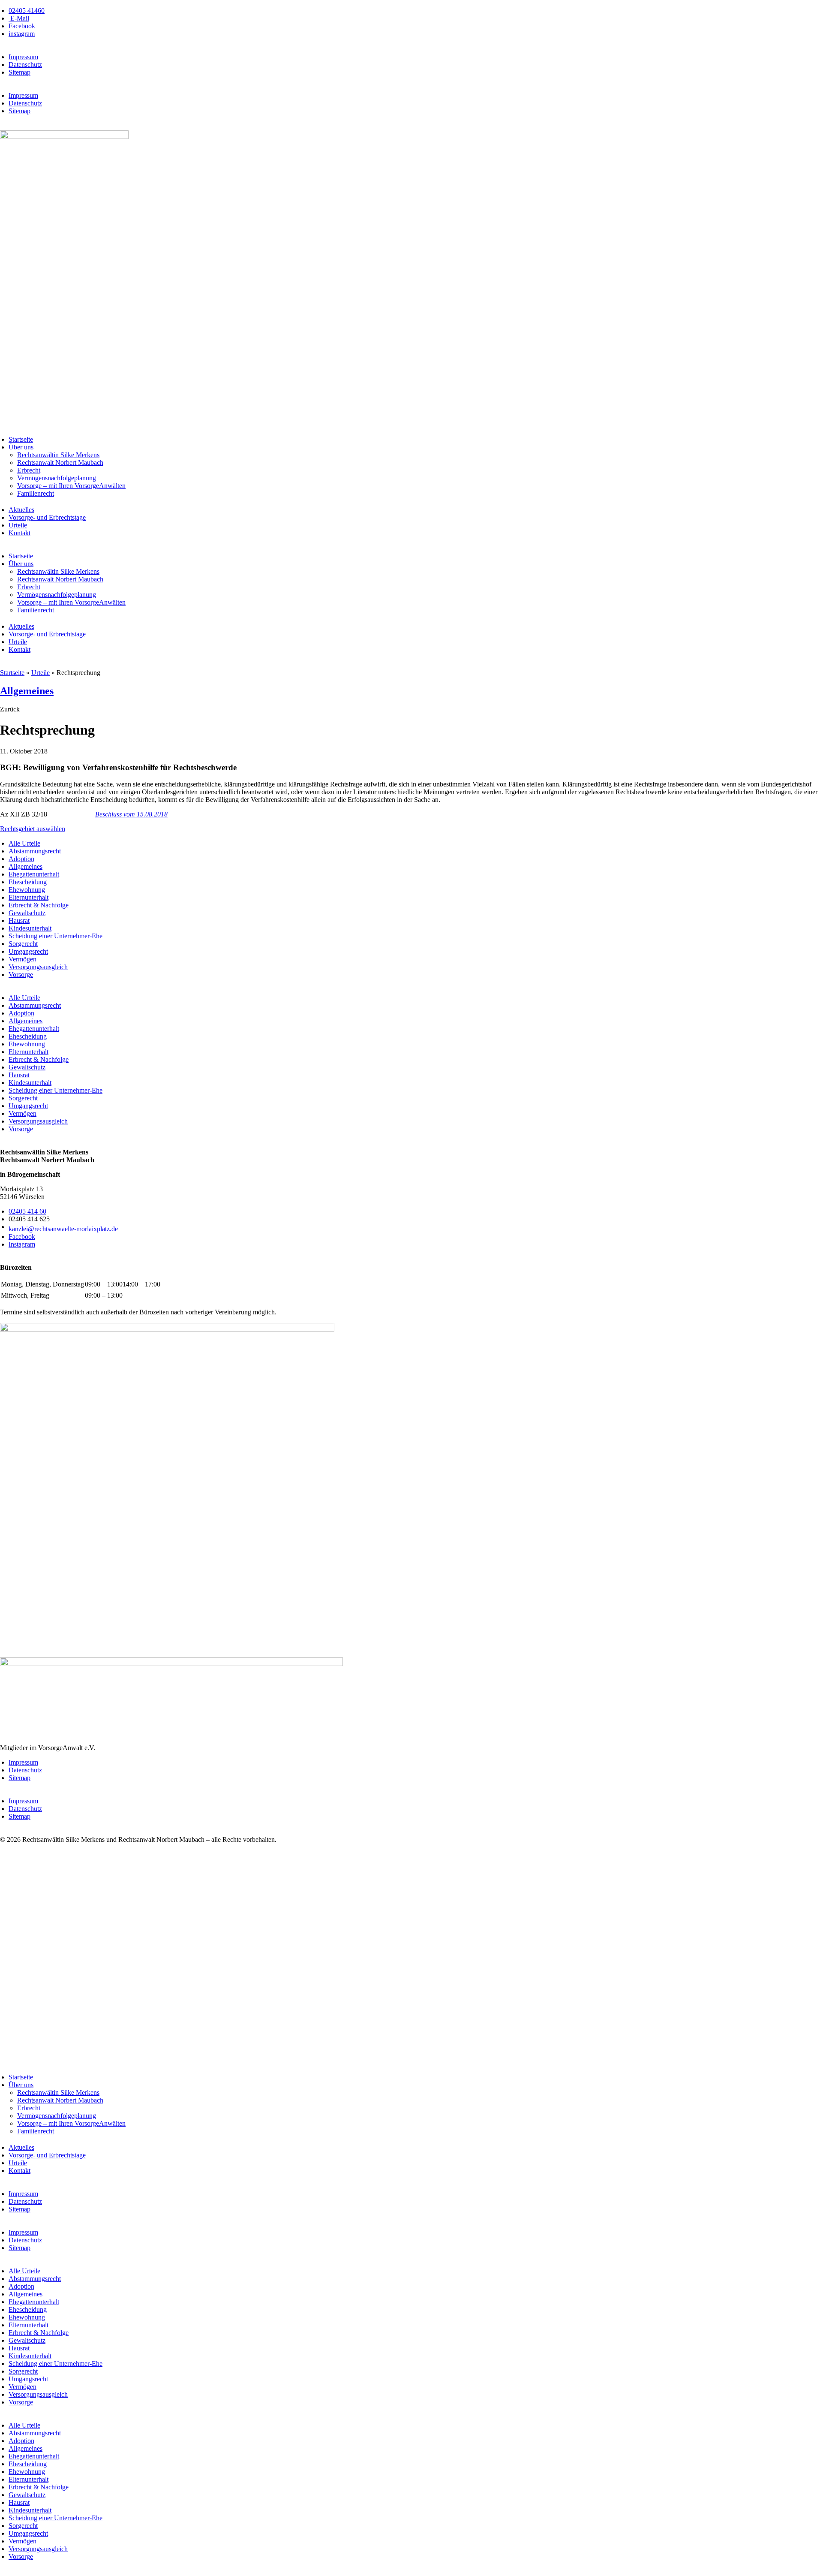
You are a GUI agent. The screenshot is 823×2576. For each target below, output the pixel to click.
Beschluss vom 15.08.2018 (131, 814)
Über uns (21, 447)
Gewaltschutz (27, 913)
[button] (10, 709)
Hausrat (19, 920)
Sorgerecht (23, 944)
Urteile (18, 525)
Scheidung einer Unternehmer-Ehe (56, 936)
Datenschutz (25, 65)
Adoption (21, 859)
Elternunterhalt (29, 897)
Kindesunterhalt (30, 928)
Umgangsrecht (28, 951)
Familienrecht (36, 493)
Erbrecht (29, 470)
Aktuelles (21, 510)
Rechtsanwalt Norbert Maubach (60, 462)
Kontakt (20, 533)
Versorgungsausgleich (38, 967)
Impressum (23, 57)
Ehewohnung (27, 890)
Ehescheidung (28, 882)
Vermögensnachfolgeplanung (57, 478)
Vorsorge (21, 975)
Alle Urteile (24, 843)
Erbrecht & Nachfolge (39, 905)
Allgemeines (27, 691)
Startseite (21, 439)
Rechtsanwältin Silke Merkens (58, 455)
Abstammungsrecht (35, 851)
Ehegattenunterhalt (34, 874)
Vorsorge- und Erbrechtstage (47, 517)
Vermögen (23, 959)
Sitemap (20, 72)
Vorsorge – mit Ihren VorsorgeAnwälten (71, 486)
